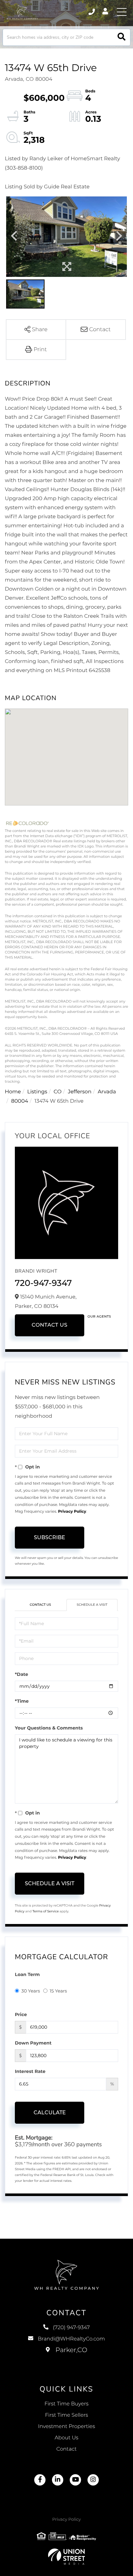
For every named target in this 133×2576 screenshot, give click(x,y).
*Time (22, 1701)
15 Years (58, 1991)
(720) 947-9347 (92, 12)
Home (13, 1092)
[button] (122, 37)
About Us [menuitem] (66, 2438)
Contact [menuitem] (67, 2449)
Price (21, 2014)
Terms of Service (46, 1911)
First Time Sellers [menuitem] (66, 2415)
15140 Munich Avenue (67, 2357)
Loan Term (27, 1974)
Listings (37, 1092)
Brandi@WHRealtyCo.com (71, 2339)
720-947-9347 (43, 1283)
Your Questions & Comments (49, 1728)
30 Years (31, 1991)
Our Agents (99, 1316)
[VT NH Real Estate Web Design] (66, 2557)
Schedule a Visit (92, 1605)
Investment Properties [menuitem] (67, 2427)
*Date (21, 1674)
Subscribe (50, 1537)
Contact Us (50, 1325)
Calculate (50, 2113)
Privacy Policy (72, 1512)
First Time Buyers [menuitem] (67, 2404)
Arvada (107, 1092)
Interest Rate (30, 2071)
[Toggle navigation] (122, 12)
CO (58, 1092)
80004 (20, 1101)
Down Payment (33, 2043)
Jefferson (80, 1092)
